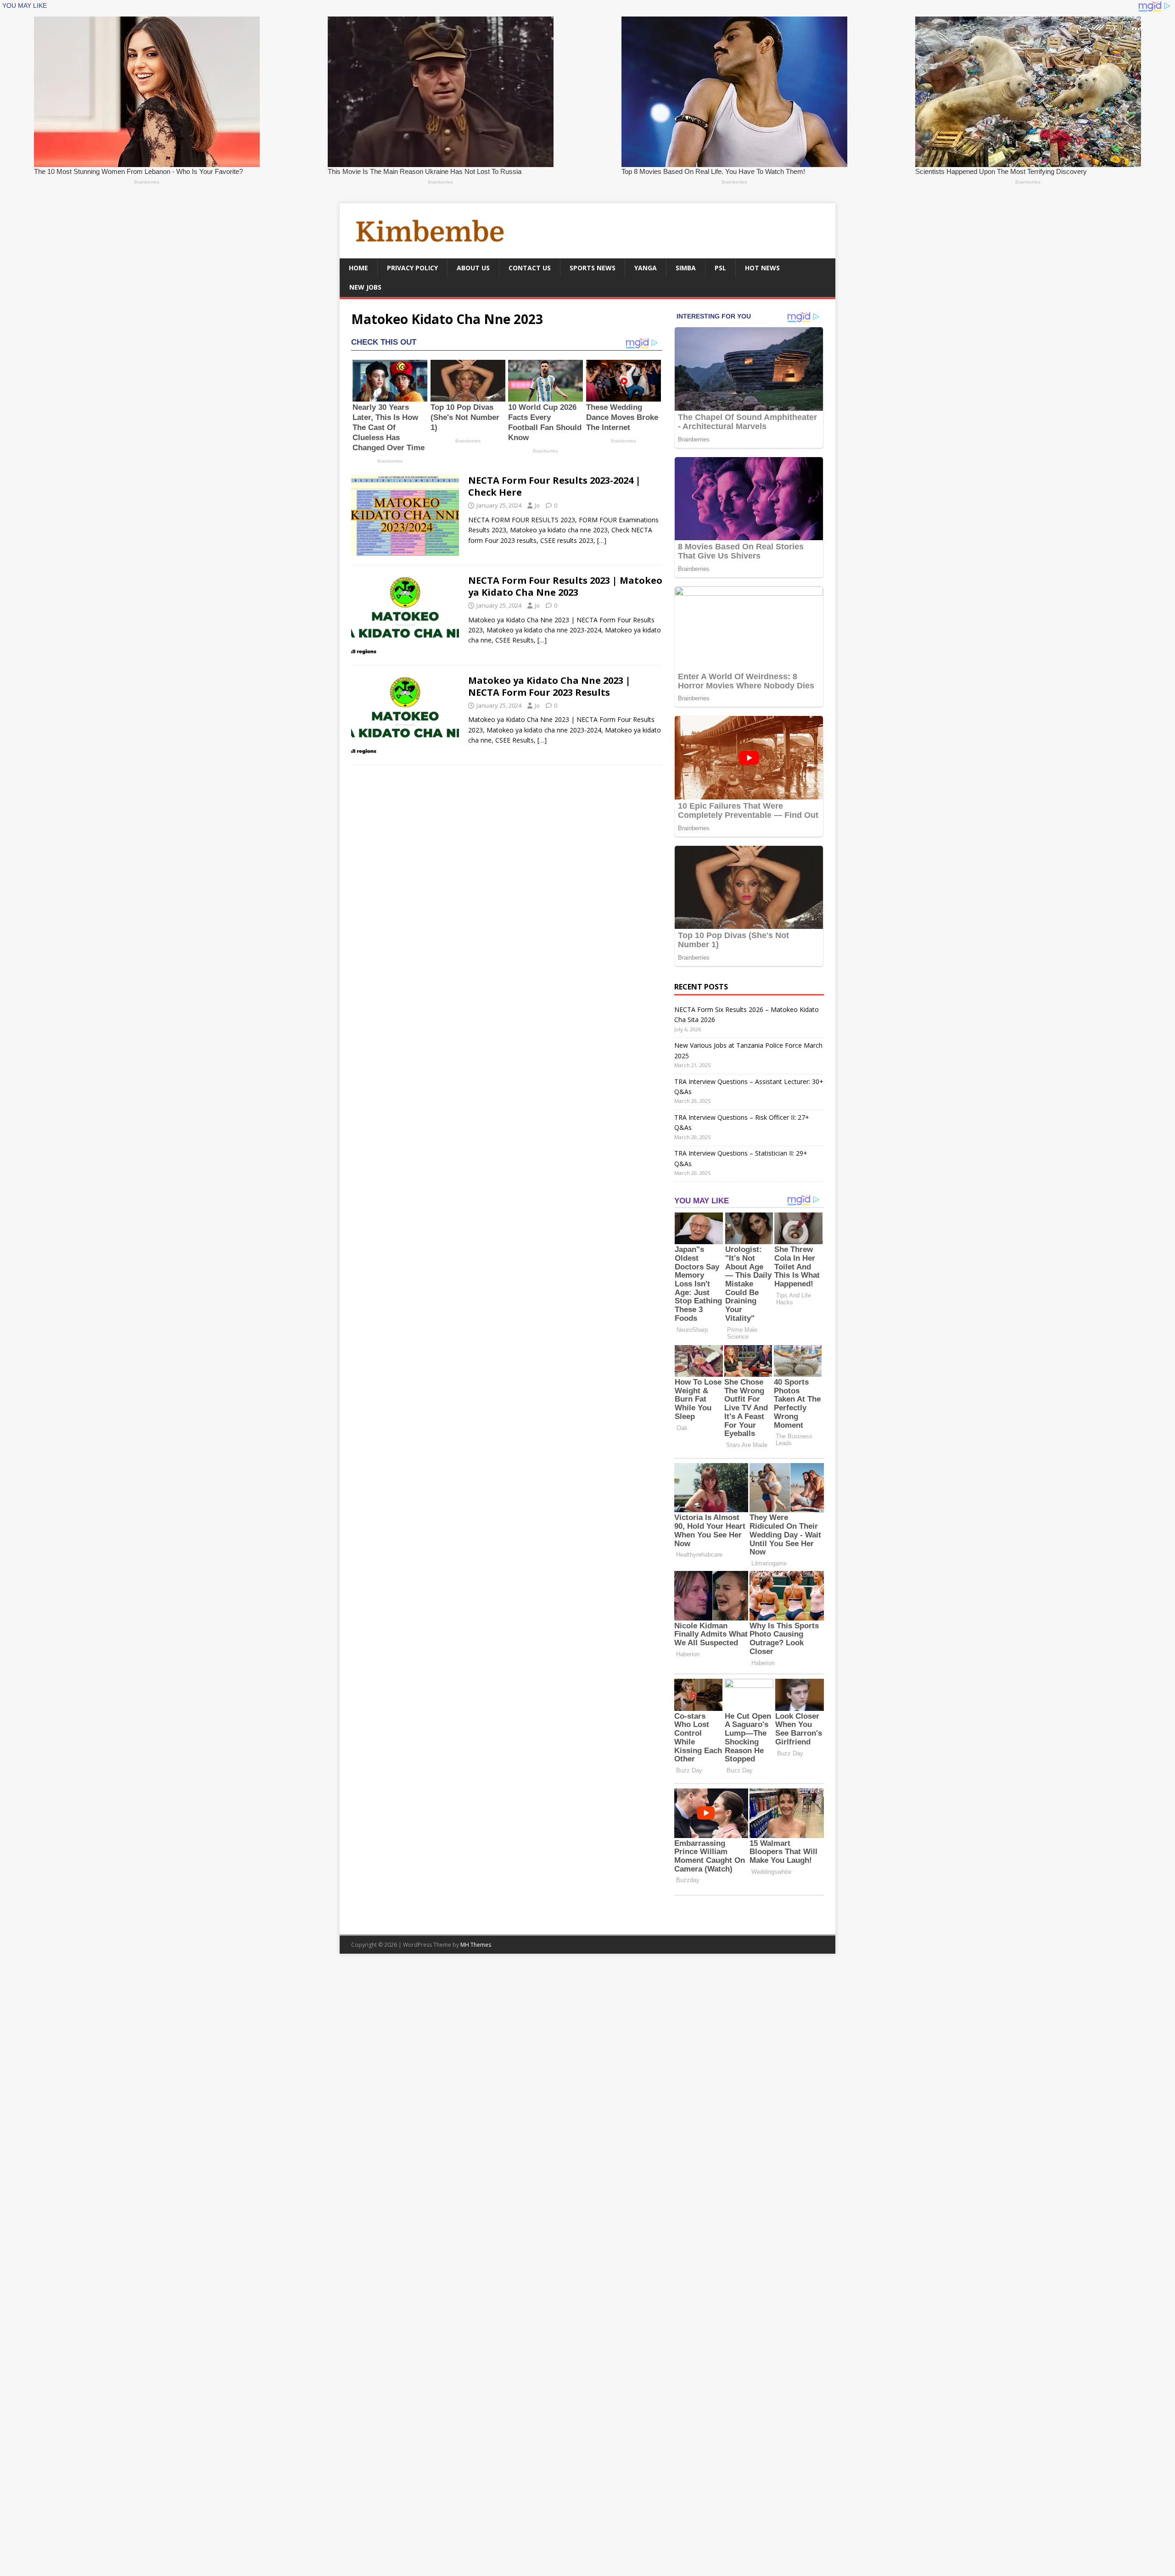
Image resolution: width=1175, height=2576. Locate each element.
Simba (686, 268)
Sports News (593, 268)
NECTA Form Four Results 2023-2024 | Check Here (554, 486)
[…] (602, 540)
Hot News (762, 268)
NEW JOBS (365, 287)
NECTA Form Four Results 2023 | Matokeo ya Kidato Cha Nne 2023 (565, 586)
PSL (720, 268)
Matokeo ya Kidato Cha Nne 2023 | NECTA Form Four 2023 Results (549, 686)
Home (358, 268)
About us (473, 268)
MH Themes (476, 1945)
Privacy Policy (412, 268)
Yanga (646, 268)
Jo (537, 505)
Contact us (530, 268)
